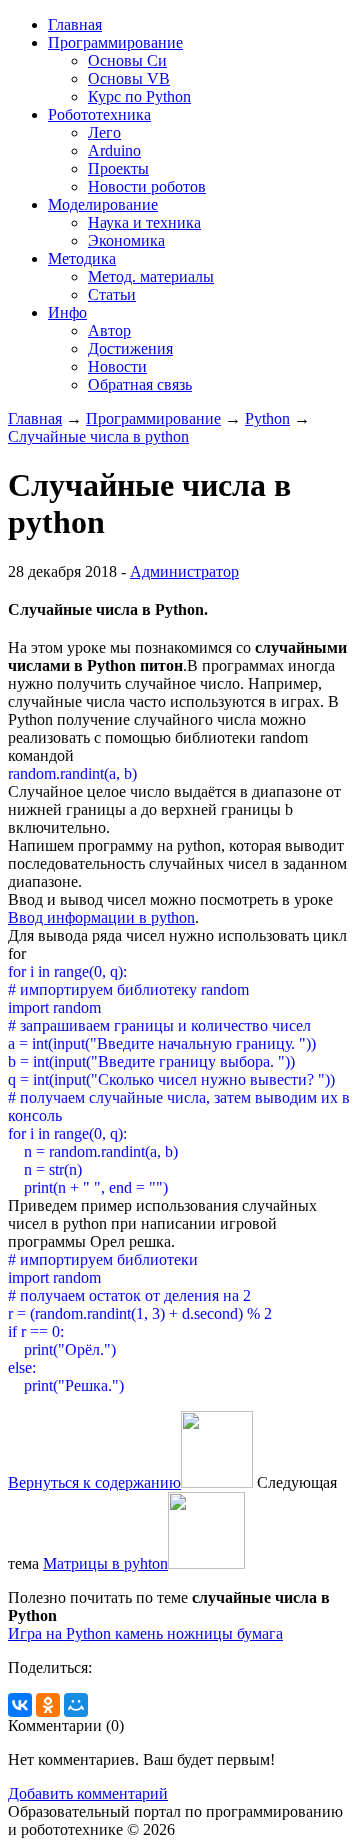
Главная (35, 418)
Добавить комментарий (88, 1793)
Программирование (153, 418)
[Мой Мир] (76, 1705)
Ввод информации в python (101, 917)
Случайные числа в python (98, 436)
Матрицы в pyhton (105, 1563)
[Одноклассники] (48, 1705)
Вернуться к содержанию (94, 1482)
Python (267, 418)
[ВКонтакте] (20, 1705)
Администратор (184, 571)
